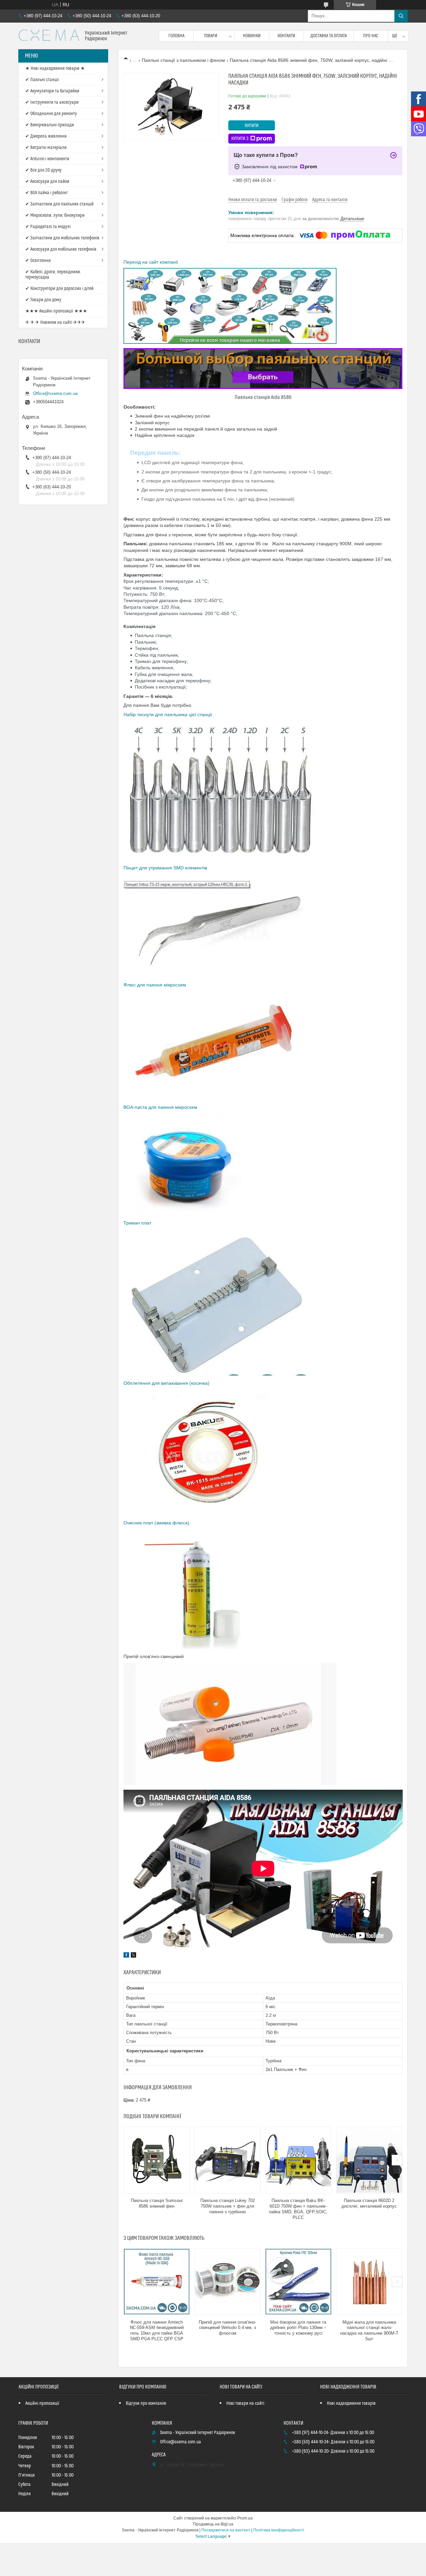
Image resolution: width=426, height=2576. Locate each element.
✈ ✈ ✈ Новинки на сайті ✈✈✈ (55, 322)
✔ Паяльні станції (42, 80)
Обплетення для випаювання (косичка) (166, 1383)
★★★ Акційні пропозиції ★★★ (56, 311)
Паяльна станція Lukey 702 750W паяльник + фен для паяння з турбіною (228, 2206)
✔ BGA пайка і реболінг (47, 193)
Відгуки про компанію (146, 2403)
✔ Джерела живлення (46, 136)
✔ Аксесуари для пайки (47, 182)
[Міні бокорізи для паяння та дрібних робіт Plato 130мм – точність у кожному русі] (298, 2282)
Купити (252, 126)
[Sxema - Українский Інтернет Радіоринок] (49, 36)
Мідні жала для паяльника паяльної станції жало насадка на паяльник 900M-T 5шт (369, 2331)
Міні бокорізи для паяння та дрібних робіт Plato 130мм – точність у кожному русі (298, 2328)
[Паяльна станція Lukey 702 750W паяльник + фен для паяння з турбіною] (227, 2160)
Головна (176, 36)
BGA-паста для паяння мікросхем (161, 1107)
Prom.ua (245, 2518)
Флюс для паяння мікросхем (155, 985)
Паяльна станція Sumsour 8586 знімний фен (157, 2203)
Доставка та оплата (329, 36)
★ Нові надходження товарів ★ (55, 68)
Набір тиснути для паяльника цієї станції (168, 714)
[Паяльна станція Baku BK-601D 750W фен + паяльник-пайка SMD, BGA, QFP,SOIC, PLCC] (298, 2160)
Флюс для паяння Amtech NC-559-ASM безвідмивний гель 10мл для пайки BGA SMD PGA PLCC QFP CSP (157, 2331)
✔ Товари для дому (43, 300)
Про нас (371, 36)
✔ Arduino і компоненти (47, 159)
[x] (133, 1956)
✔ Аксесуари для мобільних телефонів (61, 249)
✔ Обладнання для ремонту (51, 114)
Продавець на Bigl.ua (213, 2524)
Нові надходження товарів (351, 2403)
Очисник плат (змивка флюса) (156, 1523)
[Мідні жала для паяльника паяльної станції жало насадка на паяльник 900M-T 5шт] (369, 2282)
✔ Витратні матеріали (46, 148)
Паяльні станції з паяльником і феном (183, 60)
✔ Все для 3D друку (43, 170)
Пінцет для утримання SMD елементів (165, 868)
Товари (211, 36)
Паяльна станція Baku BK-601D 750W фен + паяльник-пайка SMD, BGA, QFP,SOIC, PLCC (298, 2209)
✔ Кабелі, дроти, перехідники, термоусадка (53, 275)
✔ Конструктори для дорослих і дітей (59, 289)
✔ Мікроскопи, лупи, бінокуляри (55, 215)
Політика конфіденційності (279, 2530)
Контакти (286, 36)
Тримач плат (138, 1223)
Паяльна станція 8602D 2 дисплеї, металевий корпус (369, 2203)
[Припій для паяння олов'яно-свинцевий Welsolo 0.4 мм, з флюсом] (227, 2282)
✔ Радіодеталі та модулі (48, 227)
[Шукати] (401, 16)
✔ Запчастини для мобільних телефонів (62, 238)
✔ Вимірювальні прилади (50, 125)
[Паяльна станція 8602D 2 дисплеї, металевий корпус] (369, 2160)
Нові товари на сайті (245, 2403)
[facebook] (126, 1956)
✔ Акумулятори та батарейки (52, 91)
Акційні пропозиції (42, 2403)
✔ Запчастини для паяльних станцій (59, 204)
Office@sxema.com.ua (55, 393)
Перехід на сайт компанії (151, 262)
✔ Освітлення (38, 261)
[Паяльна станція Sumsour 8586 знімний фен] (157, 2160)
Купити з (240, 139)
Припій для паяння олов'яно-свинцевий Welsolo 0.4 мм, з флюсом (227, 2328)
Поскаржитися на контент (226, 2530)
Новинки (252, 36)
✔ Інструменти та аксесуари (52, 102)
